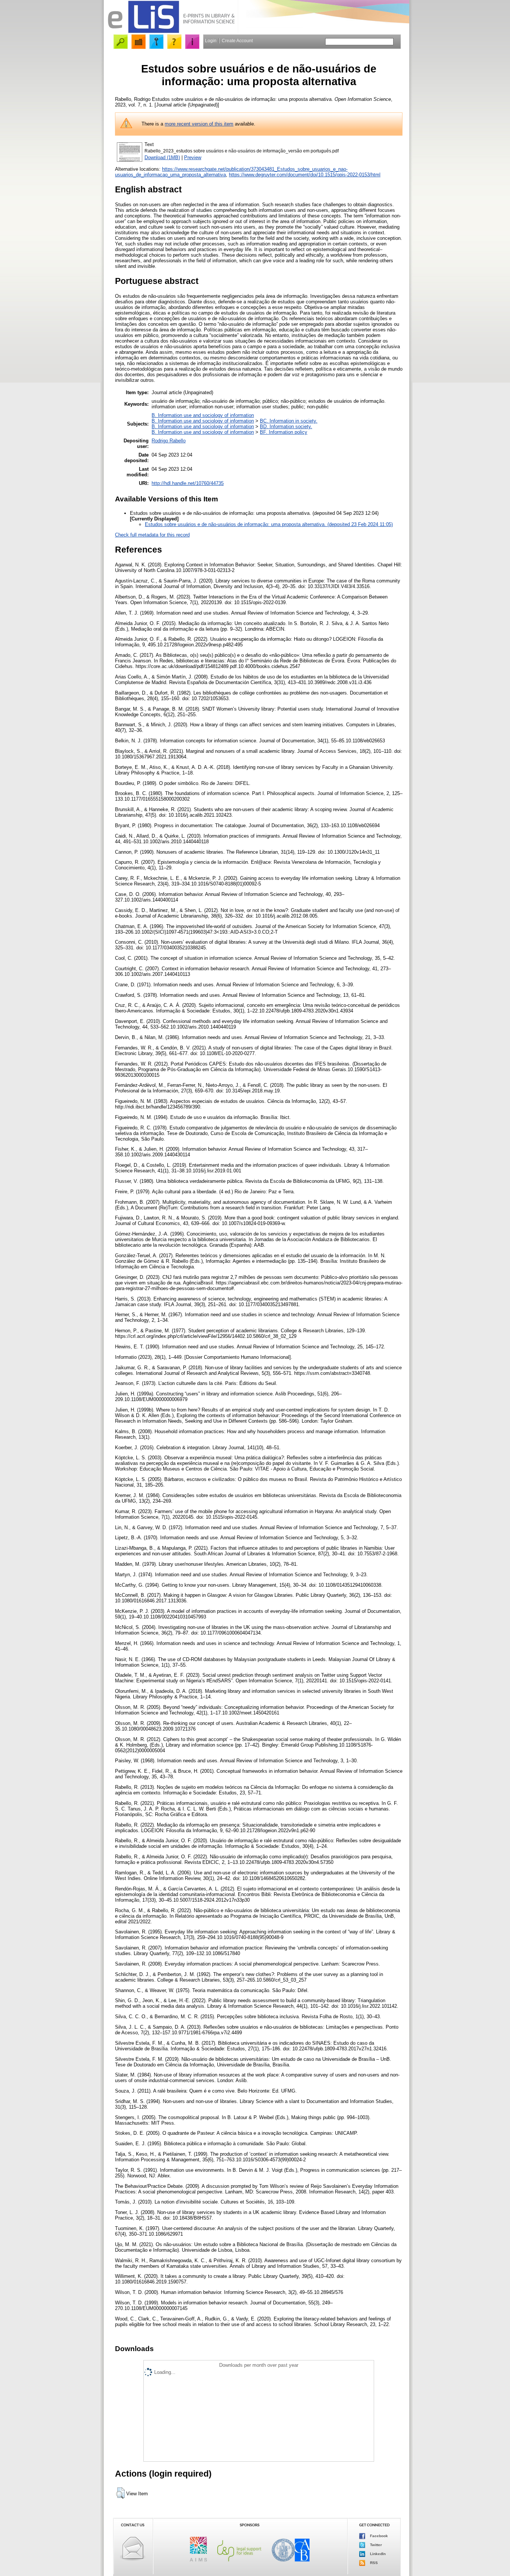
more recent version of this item (199, 124)
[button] (120, 2493)
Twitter (375, 2544)
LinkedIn (377, 2553)
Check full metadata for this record (152, 535)
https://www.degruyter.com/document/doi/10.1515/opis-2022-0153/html (305, 175)
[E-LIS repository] (171, 32)
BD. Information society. (286, 426)
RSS (373, 2562)
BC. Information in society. (289, 421)
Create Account (237, 41)
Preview (193, 157)
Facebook (378, 2535)
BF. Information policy (284, 432)
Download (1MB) (162, 157)
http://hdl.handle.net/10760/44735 (188, 483)
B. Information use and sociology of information (203, 415)
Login (211, 41)
